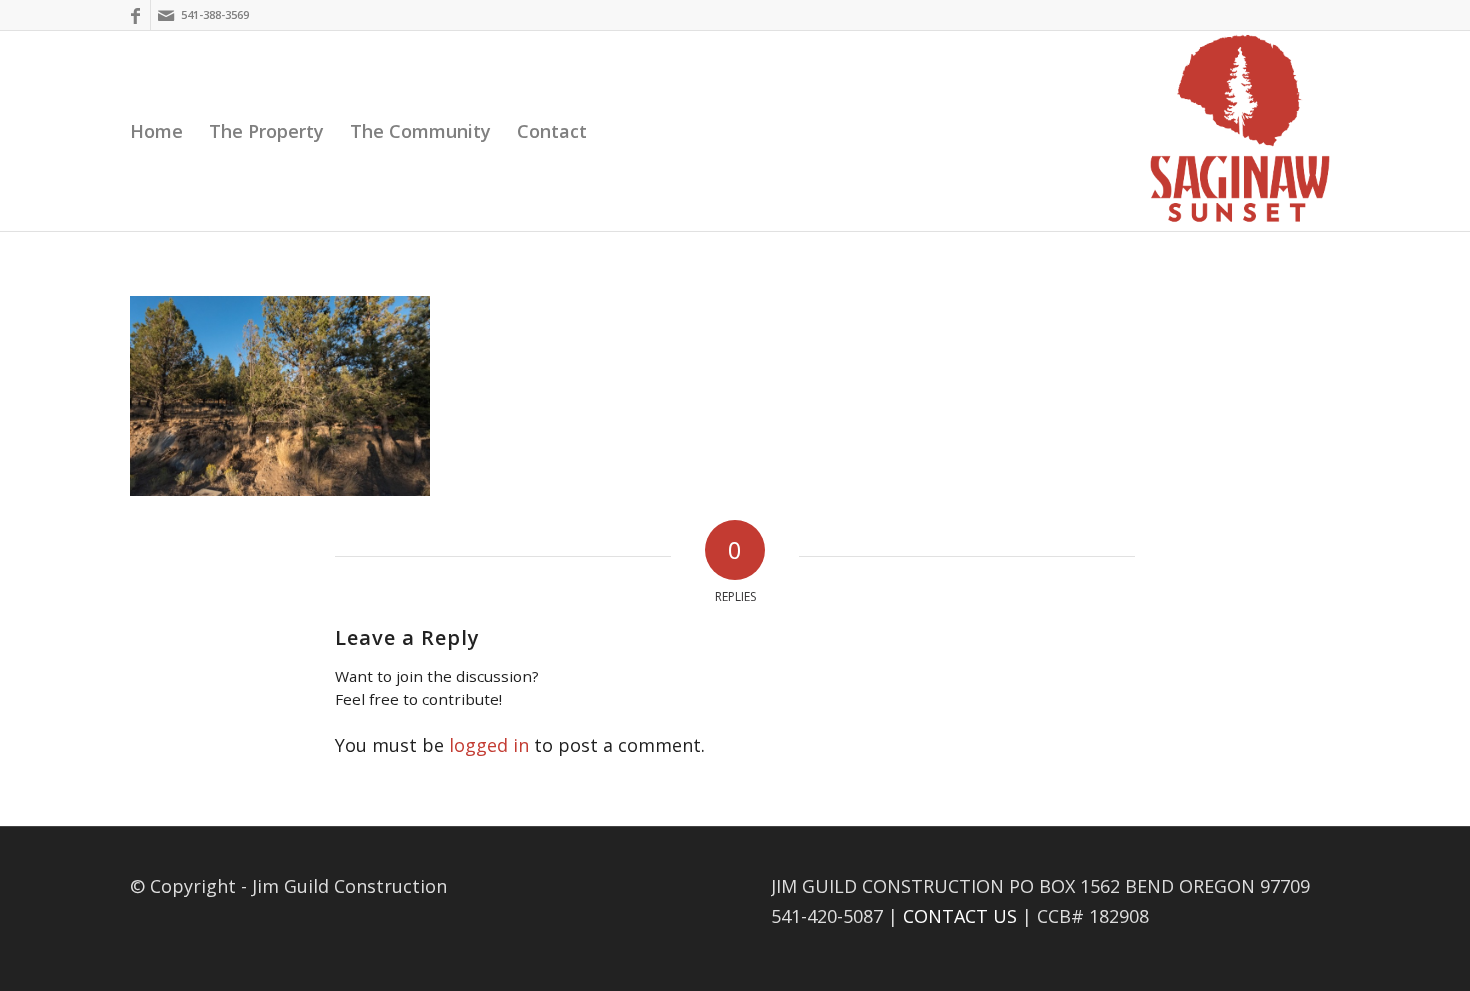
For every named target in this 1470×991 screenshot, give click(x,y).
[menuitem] (156, 131)
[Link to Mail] (166, 15)
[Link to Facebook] (135, 15)
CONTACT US (960, 916)
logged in (489, 745)
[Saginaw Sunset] (1240, 131)
